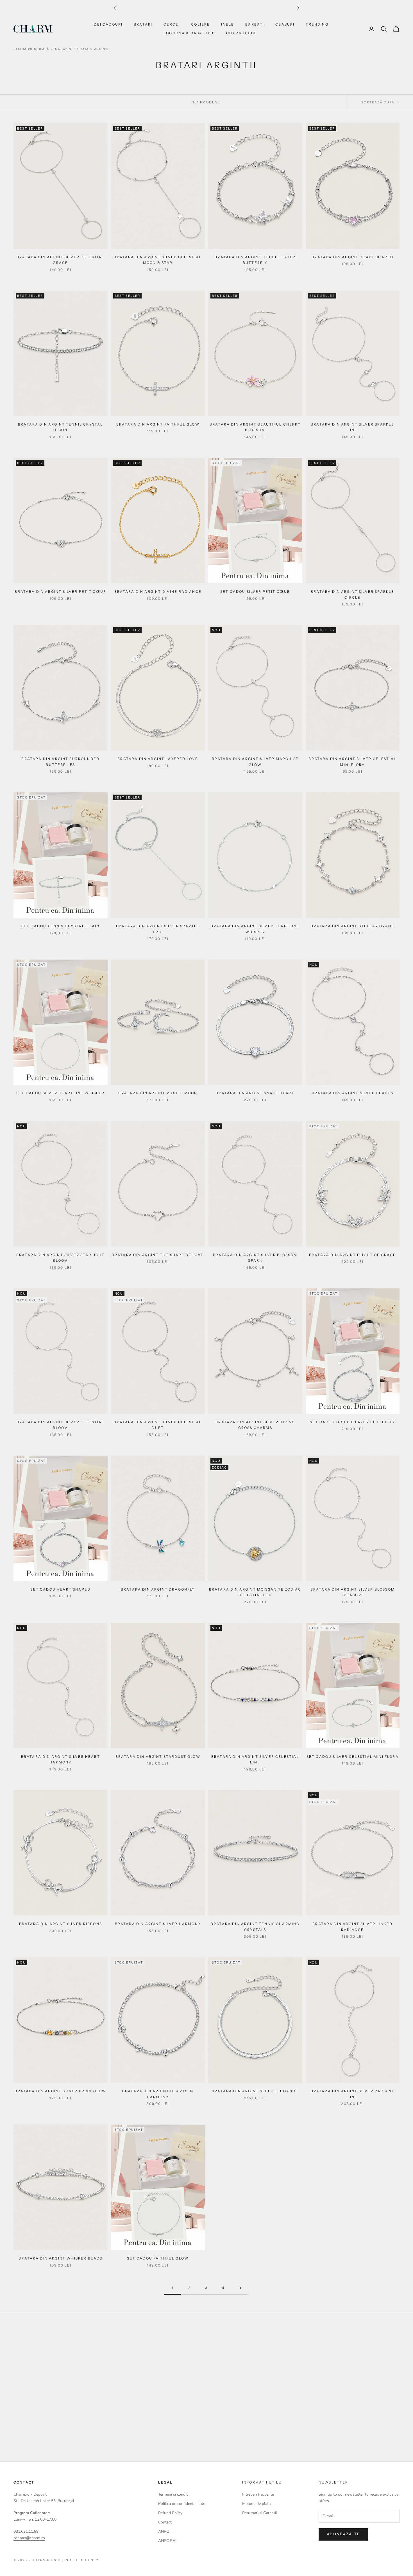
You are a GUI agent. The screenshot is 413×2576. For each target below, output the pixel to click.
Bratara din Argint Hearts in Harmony (158, 2094)
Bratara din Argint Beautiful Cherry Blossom (255, 427)
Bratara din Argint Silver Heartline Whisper (255, 929)
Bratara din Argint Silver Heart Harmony (61, 1759)
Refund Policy (170, 2513)
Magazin (63, 49)
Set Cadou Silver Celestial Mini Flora (353, 1757)
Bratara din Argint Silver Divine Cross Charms (255, 1425)
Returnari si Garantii (259, 2513)
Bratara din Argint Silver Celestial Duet (158, 1425)
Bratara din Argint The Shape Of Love (158, 1255)
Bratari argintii (94, 49)
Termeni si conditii (174, 2494)
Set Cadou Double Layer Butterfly (352, 1422)
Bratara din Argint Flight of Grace (352, 1255)
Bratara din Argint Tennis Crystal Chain (60, 427)
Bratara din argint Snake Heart (255, 1093)
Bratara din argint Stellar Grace (353, 926)
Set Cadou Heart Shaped (60, 1589)
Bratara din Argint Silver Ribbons (61, 1924)
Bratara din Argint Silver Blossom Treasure (353, 1592)
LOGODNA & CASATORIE (189, 33)
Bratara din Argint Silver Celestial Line (255, 1759)
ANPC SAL (168, 2541)
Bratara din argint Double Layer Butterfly (255, 260)
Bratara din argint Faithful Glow (158, 424)
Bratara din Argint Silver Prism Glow (60, 2091)
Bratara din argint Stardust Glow (158, 1757)
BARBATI (255, 24)
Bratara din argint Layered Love (158, 759)
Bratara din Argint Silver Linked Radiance (352, 1927)
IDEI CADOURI (107, 24)
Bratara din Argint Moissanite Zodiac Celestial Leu (255, 1592)
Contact (165, 2522)
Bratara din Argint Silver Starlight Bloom (61, 1258)
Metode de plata (256, 2504)
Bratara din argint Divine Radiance (158, 592)
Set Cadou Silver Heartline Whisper (60, 1093)
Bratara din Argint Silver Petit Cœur (60, 592)
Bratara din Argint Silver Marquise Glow (255, 762)
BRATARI (143, 24)
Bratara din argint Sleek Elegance (255, 2091)
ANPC (164, 2531)
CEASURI (285, 24)
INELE (228, 24)
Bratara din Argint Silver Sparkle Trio (158, 929)
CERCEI (172, 24)
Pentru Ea (284, 2427)
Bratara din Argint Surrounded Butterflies (60, 762)
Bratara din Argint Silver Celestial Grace (61, 260)
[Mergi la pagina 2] (240, 2288)
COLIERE (200, 24)
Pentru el (332, 2427)
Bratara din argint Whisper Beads (60, 2258)
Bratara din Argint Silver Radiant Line (353, 2094)
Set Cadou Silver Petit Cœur (255, 592)
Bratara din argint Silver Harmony (158, 1924)
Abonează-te (343, 2534)
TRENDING (317, 24)
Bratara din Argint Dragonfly (158, 1589)
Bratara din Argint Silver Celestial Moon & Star (158, 260)
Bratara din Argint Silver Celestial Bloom (61, 1425)
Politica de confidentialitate (182, 2504)
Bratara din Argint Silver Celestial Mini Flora (352, 762)
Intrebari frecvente (258, 2494)
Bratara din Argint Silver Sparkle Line (352, 427)
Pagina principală (31, 49)
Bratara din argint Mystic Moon (158, 1093)
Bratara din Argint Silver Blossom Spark (255, 1258)
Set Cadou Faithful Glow (158, 2258)
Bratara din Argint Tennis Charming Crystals (255, 1927)
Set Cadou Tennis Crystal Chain (61, 926)
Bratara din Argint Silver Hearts (353, 1093)
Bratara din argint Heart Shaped (352, 257)
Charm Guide (242, 33)
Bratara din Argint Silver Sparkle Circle (352, 594)
